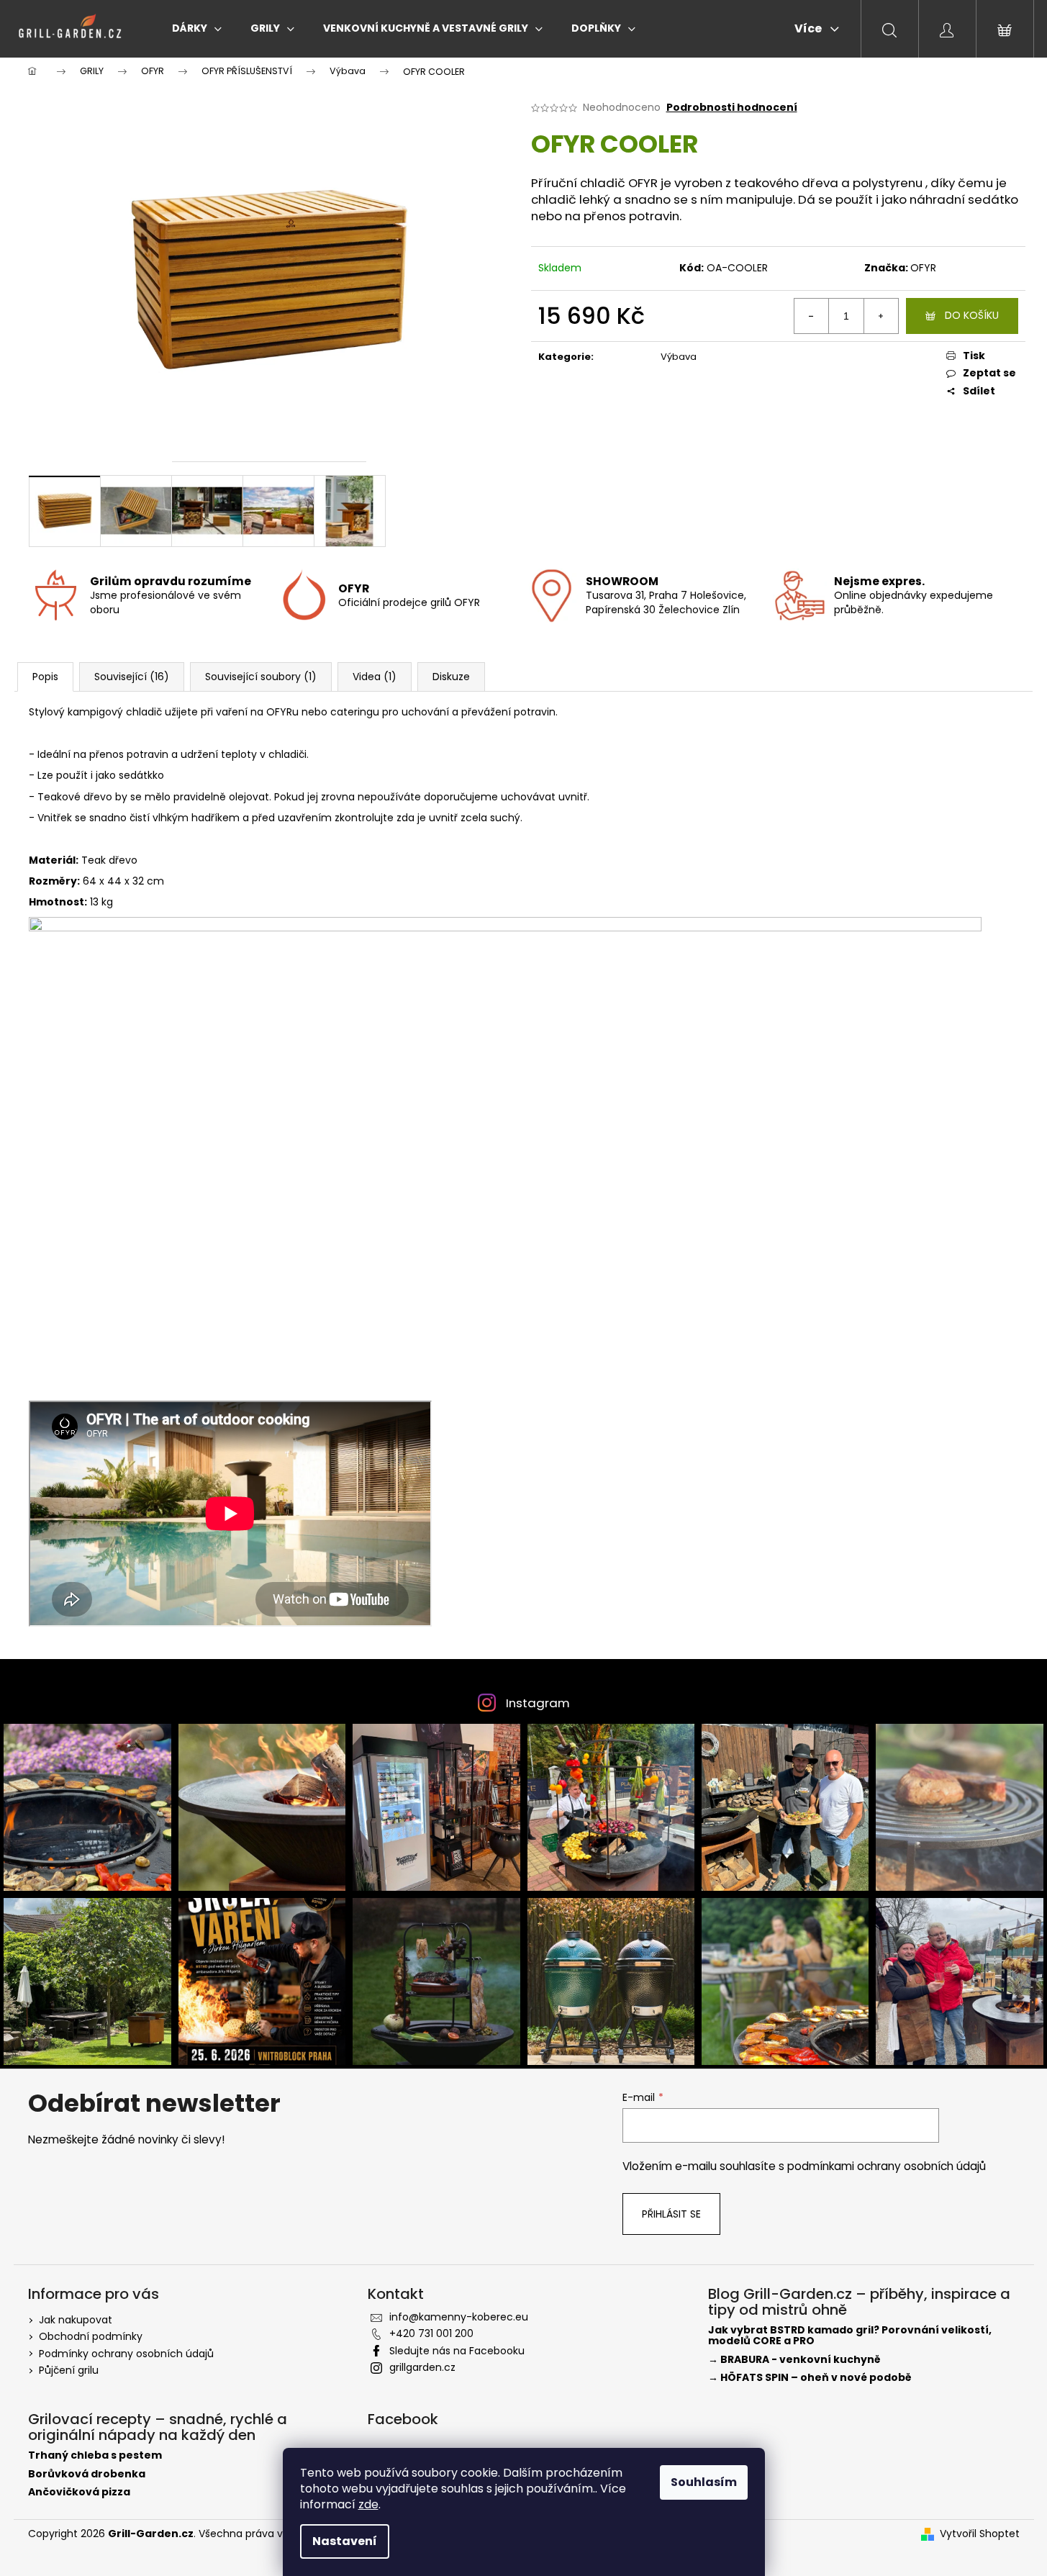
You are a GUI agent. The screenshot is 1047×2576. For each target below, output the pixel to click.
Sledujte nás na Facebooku (457, 2351)
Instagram (538, 1703)
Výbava (679, 357)
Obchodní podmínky (91, 2336)
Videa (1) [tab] (375, 677)
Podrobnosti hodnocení (732, 108)
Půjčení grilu (69, 2370)
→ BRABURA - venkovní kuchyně (794, 2360)
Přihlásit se (671, 2214)
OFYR (923, 268)
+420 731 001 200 (431, 2333)
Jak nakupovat (76, 2320)
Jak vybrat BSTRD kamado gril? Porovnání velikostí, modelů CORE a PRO (850, 2336)
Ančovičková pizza (79, 2492)
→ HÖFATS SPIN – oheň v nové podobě (810, 2378)
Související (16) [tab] (132, 677)
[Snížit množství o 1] (812, 316)
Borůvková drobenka (87, 2474)
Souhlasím (704, 2482)
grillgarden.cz (422, 2367)
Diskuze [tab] (451, 677)
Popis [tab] (45, 677)
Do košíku (972, 315)
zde (368, 2504)
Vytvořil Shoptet (980, 2534)
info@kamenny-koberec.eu (459, 2317)
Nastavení (345, 2541)
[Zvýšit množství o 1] (881, 316)
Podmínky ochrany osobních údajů (126, 2354)
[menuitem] (197, 28)
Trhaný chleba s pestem (95, 2455)
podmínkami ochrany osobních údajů (887, 2166)
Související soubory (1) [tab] (261, 677)
